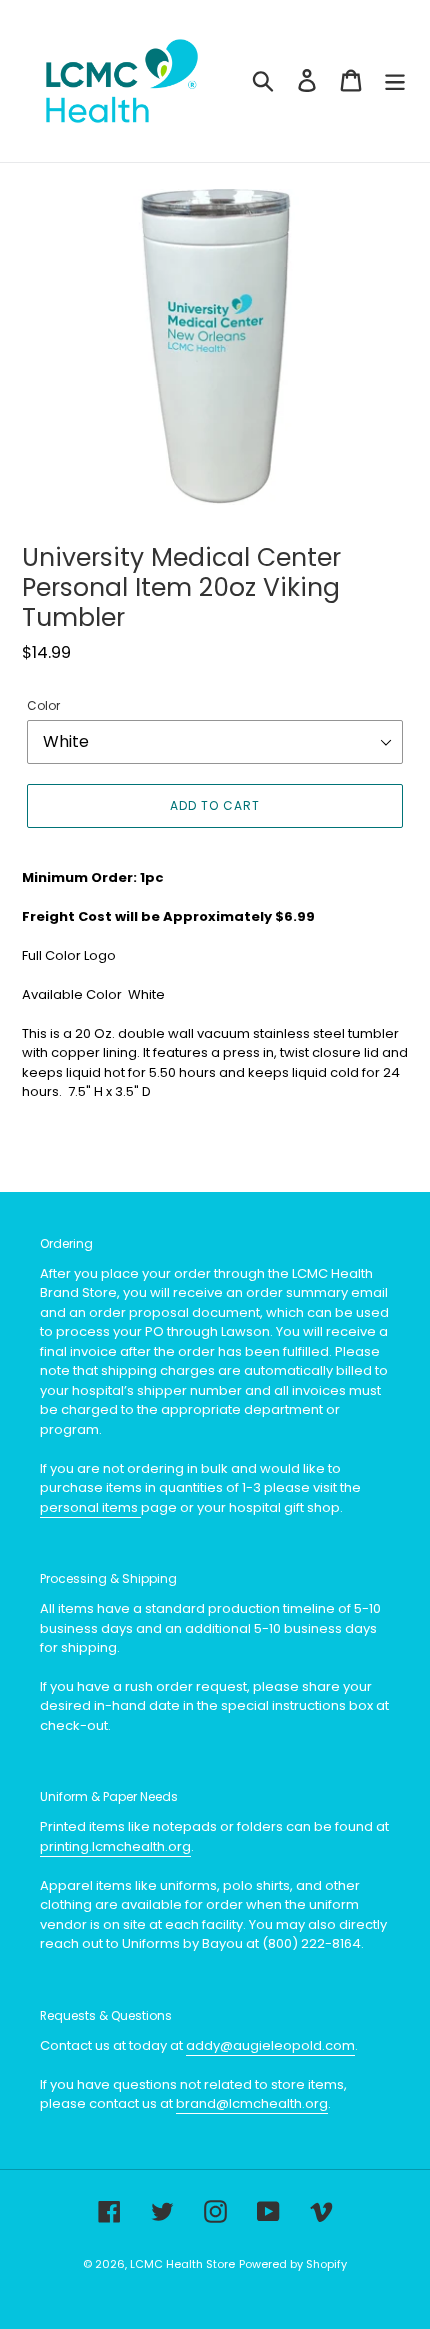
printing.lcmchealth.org (115, 1846)
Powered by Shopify (293, 2264)
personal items (90, 1507)
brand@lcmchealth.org (252, 2103)
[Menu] (395, 80)
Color (43, 705)
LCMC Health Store (182, 2264)
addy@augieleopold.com (270, 2045)
